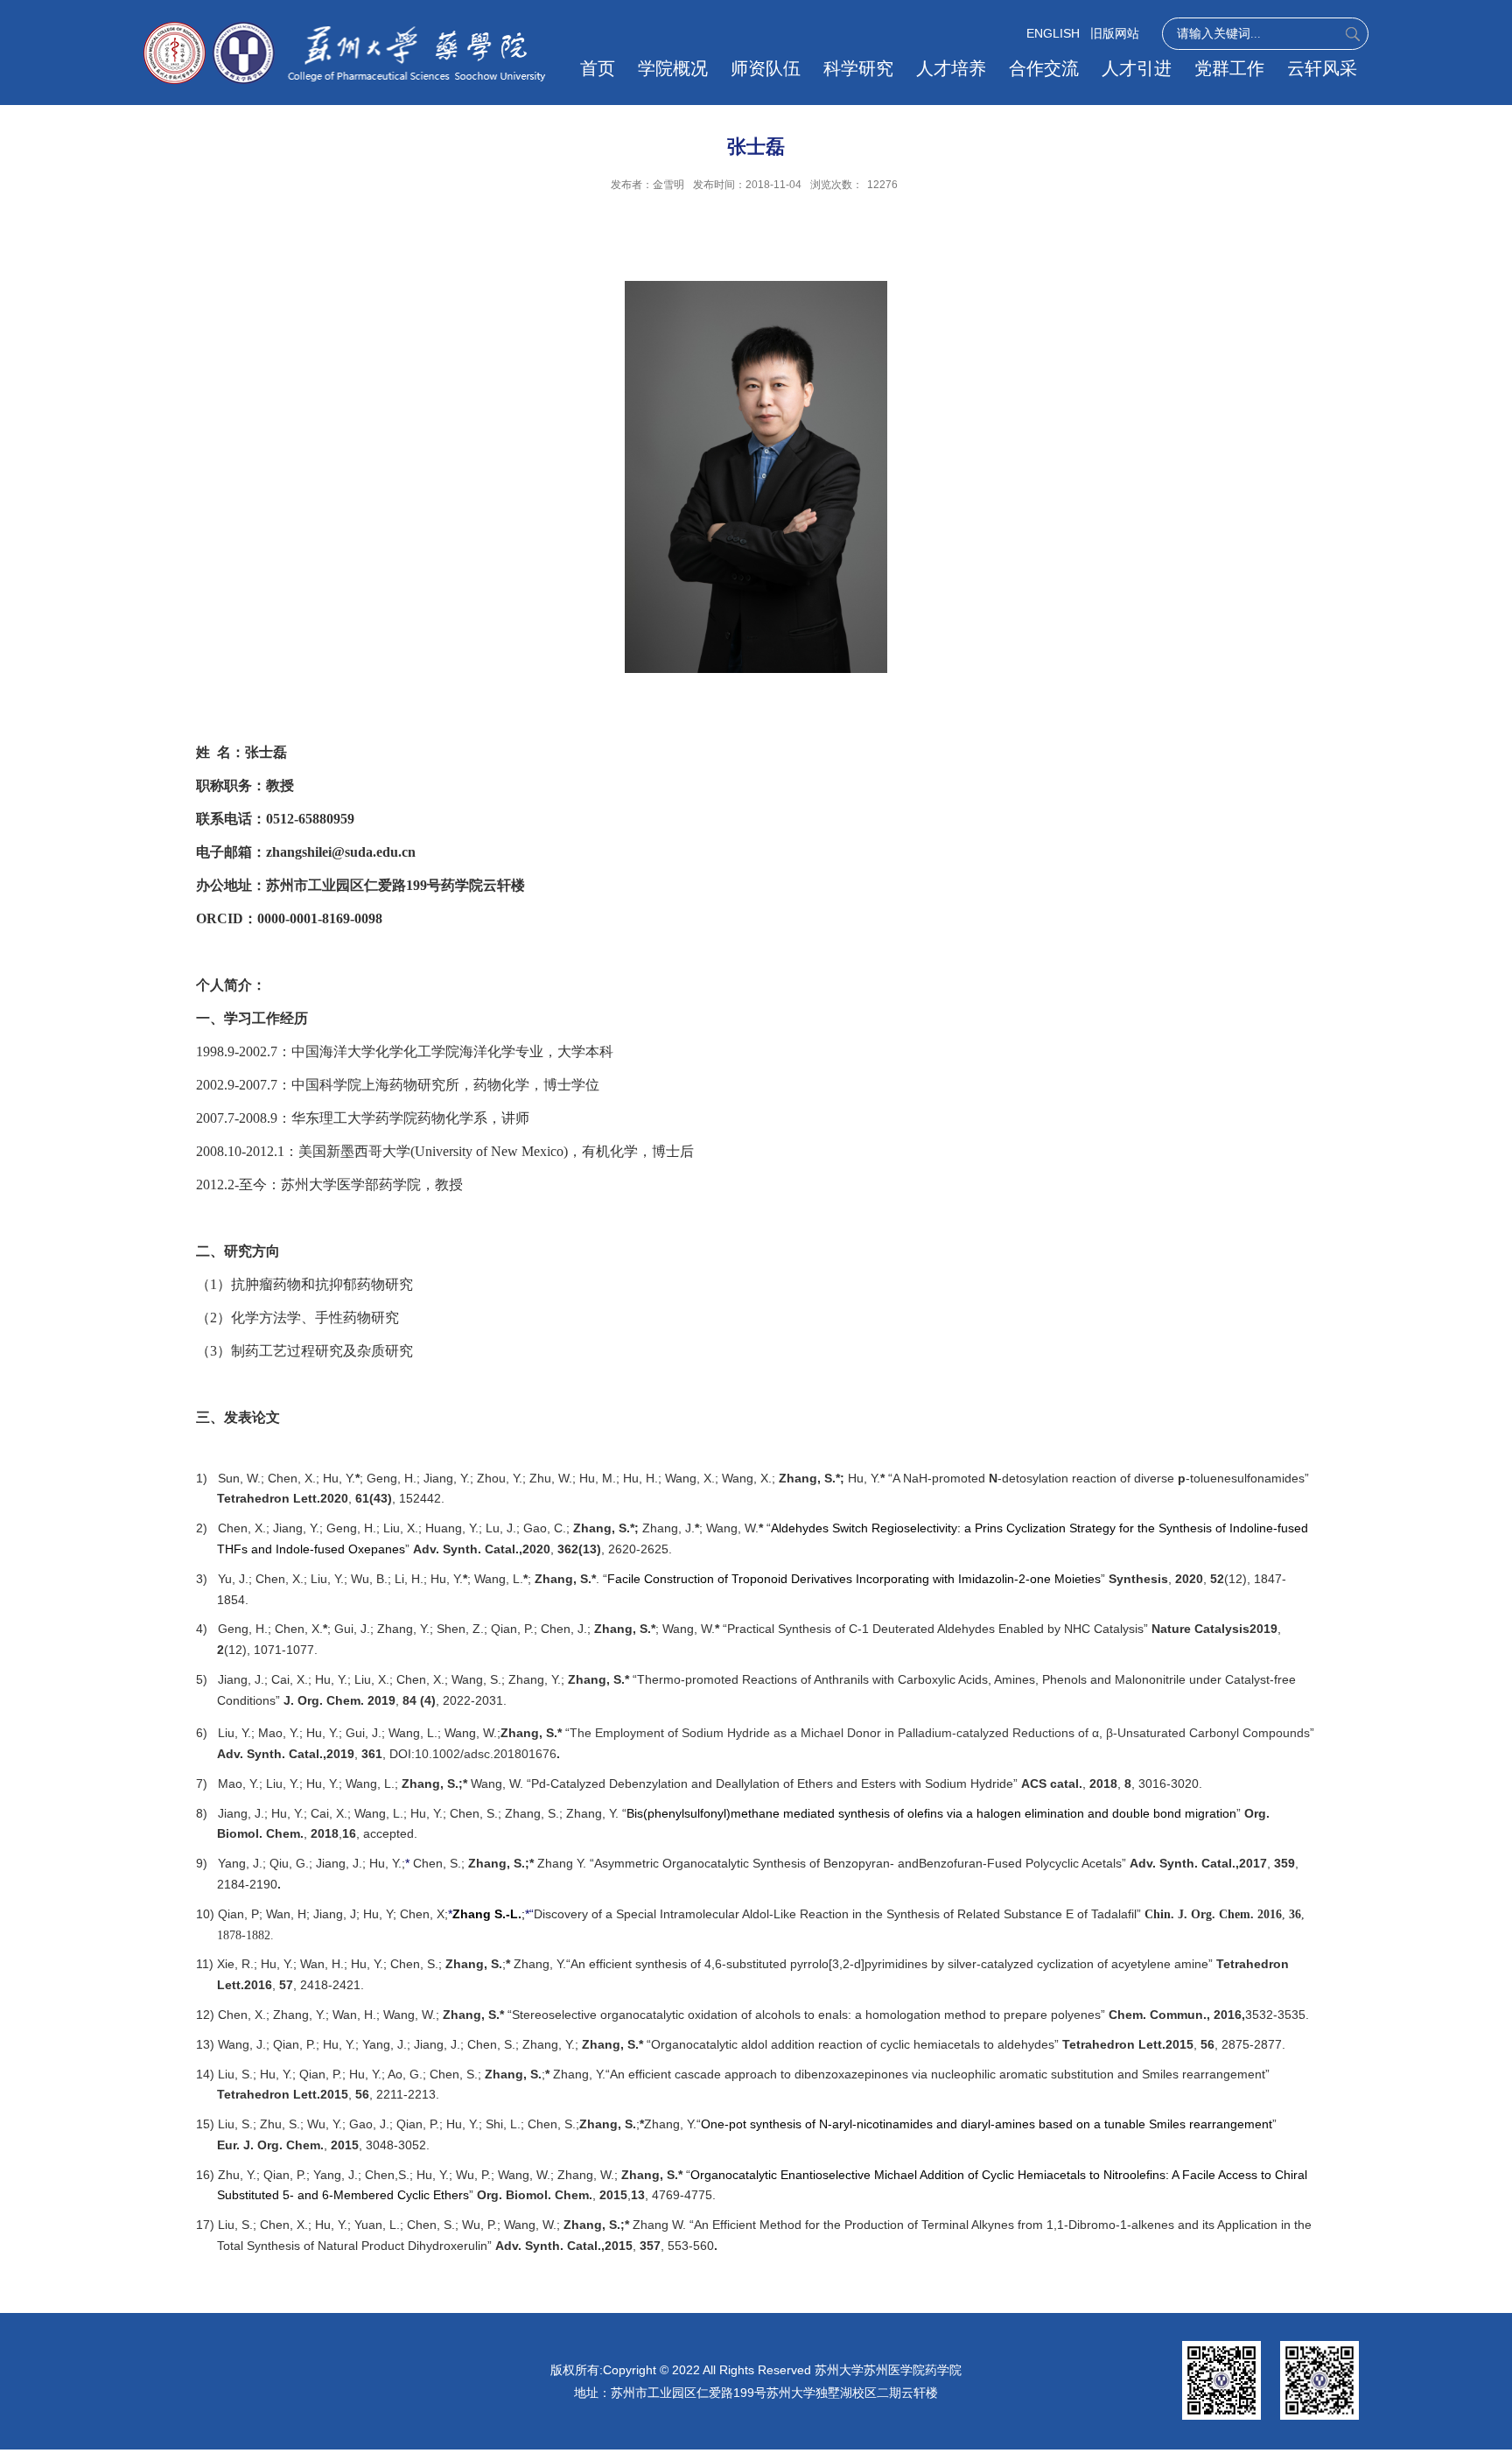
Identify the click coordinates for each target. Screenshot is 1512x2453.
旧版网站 (1115, 33)
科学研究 (858, 68)
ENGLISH (1053, 33)
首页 (598, 68)
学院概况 (673, 68)
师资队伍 (766, 68)
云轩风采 (1322, 68)
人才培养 (951, 68)
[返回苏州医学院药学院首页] (345, 28)
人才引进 (1137, 68)
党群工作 (1229, 68)
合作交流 (1044, 68)
